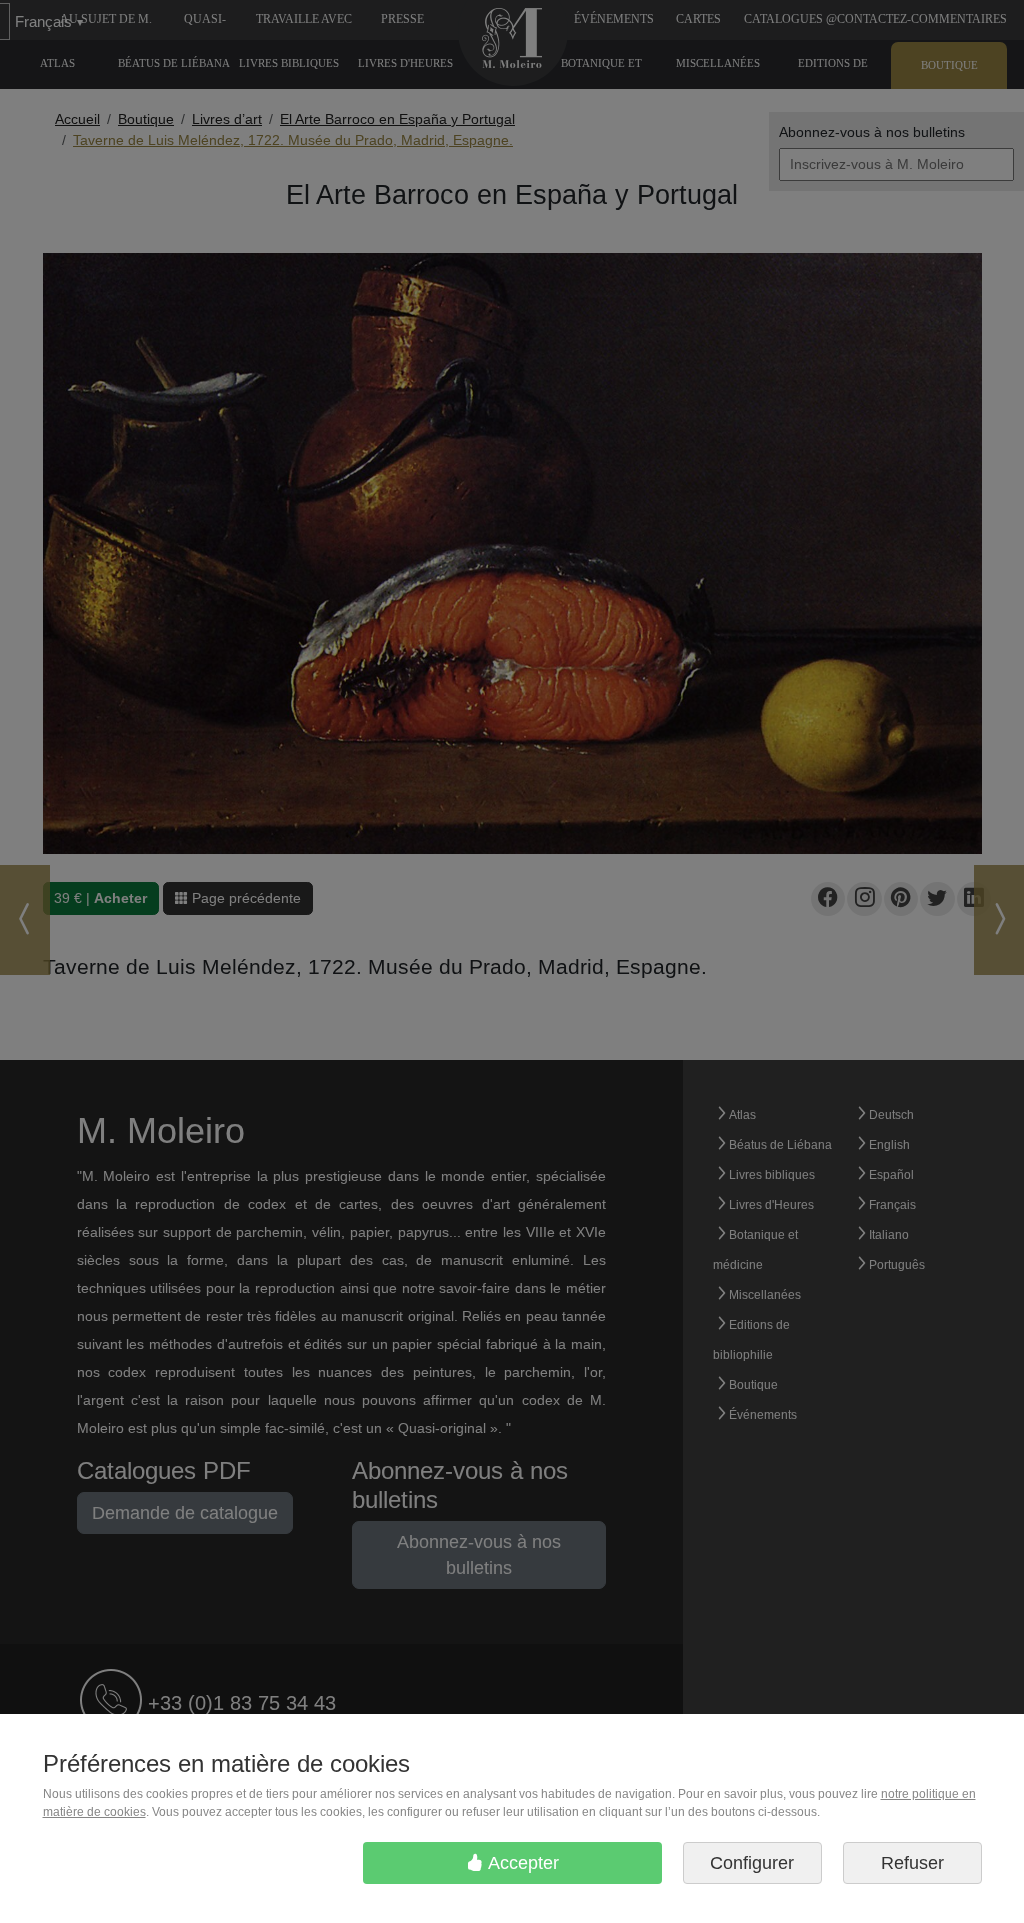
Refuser (912, 1863)
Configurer (752, 1863)
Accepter (521, 1863)
